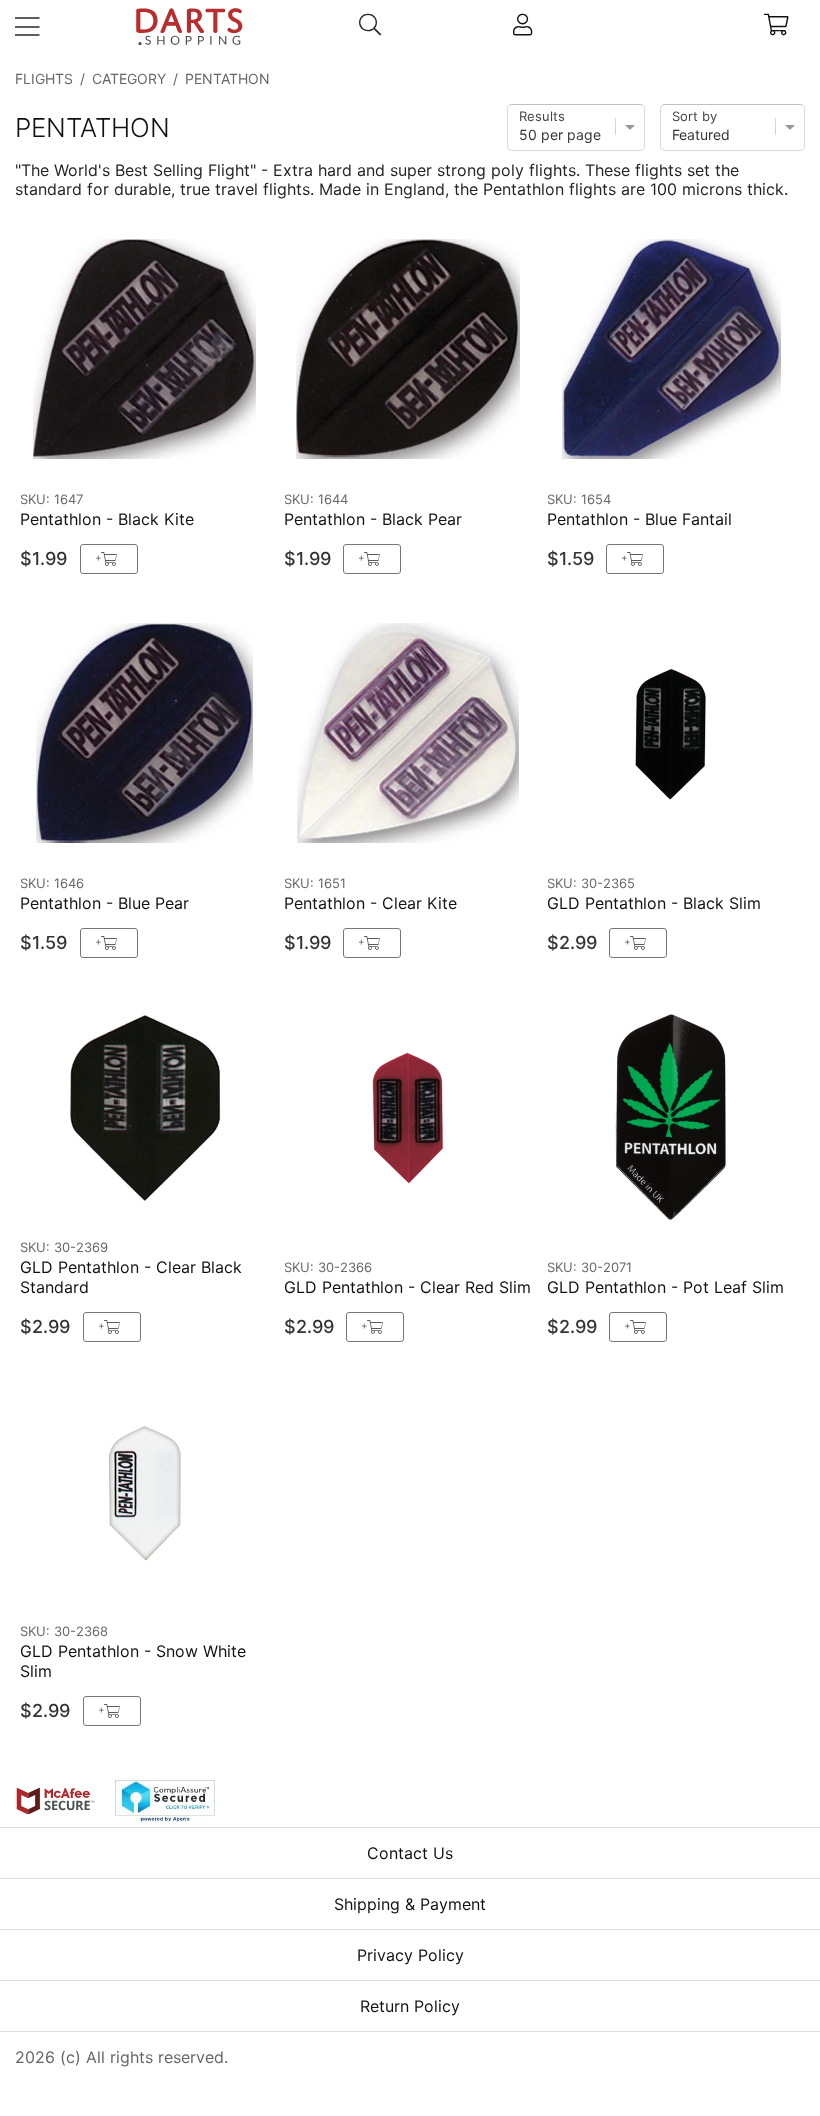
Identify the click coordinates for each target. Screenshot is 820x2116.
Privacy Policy (410, 1955)
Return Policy (410, 2006)
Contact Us (410, 1853)
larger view (212, 451)
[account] (522, 27)
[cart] (776, 27)
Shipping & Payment (410, 1904)
